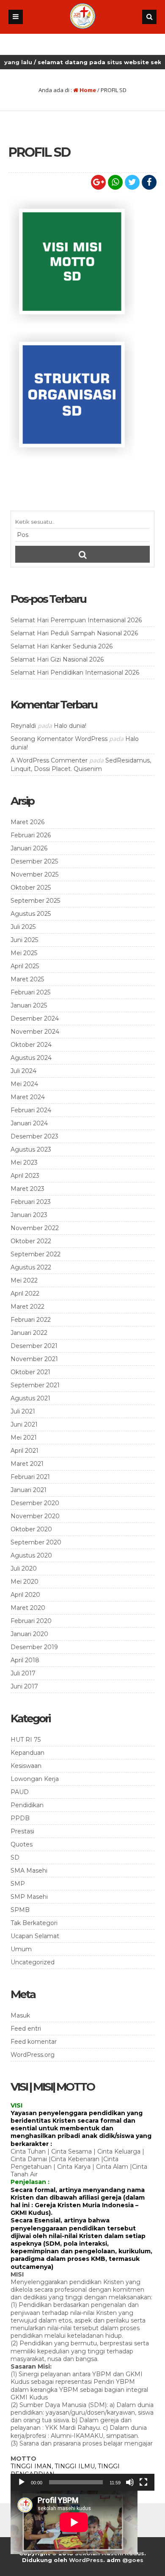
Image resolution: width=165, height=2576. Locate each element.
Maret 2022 (27, 1307)
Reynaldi (23, 726)
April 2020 (25, 1595)
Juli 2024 (23, 1071)
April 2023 (25, 1176)
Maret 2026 (27, 822)
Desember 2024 (35, 1018)
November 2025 (34, 874)
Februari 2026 (31, 835)
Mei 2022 (24, 1280)
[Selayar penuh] (143, 2482)
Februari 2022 (31, 1320)
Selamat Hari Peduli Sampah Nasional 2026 (74, 633)
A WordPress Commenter (49, 760)
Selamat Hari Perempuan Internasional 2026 (76, 620)
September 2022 (36, 1254)
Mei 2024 (24, 1084)
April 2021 (25, 1451)
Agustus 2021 (30, 1398)
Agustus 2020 (31, 1555)
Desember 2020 (35, 1503)
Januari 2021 (29, 1490)
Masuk (20, 2015)
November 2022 (35, 1228)
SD (15, 1857)
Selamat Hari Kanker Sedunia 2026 (62, 646)
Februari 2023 (31, 1202)
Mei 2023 (24, 1163)
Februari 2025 (30, 992)
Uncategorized (33, 1962)
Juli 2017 (23, 1673)
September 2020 (36, 1542)
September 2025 (35, 901)
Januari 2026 (29, 848)
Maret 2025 (27, 979)
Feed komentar (34, 2042)
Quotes (22, 1844)
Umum (21, 1949)
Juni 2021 (24, 1424)
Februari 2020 (31, 1621)
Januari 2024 (29, 1123)
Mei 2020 (25, 1582)
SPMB (20, 1910)
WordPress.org (33, 2055)
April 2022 (25, 1293)
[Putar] (22, 2482)
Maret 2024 (28, 1097)
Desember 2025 (34, 861)
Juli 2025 (23, 927)
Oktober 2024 (31, 1045)
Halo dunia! (70, 726)
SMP (18, 1884)
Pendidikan (27, 1805)
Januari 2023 (29, 1215)
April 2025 (25, 966)
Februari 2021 (30, 1477)
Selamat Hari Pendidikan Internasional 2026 (75, 673)
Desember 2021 (34, 1346)
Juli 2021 (23, 1411)
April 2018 (25, 1660)
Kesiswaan (26, 1766)
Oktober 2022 (31, 1241)
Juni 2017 (24, 1686)
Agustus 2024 (31, 1058)
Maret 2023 (27, 1189)
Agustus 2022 (31, 1267)
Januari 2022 (29, 1333)
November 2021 (34, 1359)
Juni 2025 (24, 940)
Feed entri (26, 2029)
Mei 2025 (24, 953)
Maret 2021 (27, 1464)
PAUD (20, 1792)
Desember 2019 (34, 1647)
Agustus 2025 (31, 914)
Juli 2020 (24, 1568)
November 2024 (35, 1032)
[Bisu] (130, 2482)
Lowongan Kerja (35, 1779)
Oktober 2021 (30, 1372)
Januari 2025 (29, 1005)
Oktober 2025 (31, 888)
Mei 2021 (24, 1438)
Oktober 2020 (31, 1529)
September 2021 (35, 1385)
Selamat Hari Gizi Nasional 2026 (57, 659)
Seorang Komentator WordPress (59, 739)
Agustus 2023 (31, 1149)
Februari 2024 (31, 1110)
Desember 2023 (34, 1136)
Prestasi (22, 1831)
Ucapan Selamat (35, 1936)
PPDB (20, 1818)
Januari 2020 (29, 1634)
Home (87, 90)
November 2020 (35, 1516)
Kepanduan (27, 1753)
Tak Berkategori (34, 1923)
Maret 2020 (28, 1608)
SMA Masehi (29, 1871)
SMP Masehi (29, 1897)
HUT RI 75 (26, 1740)
